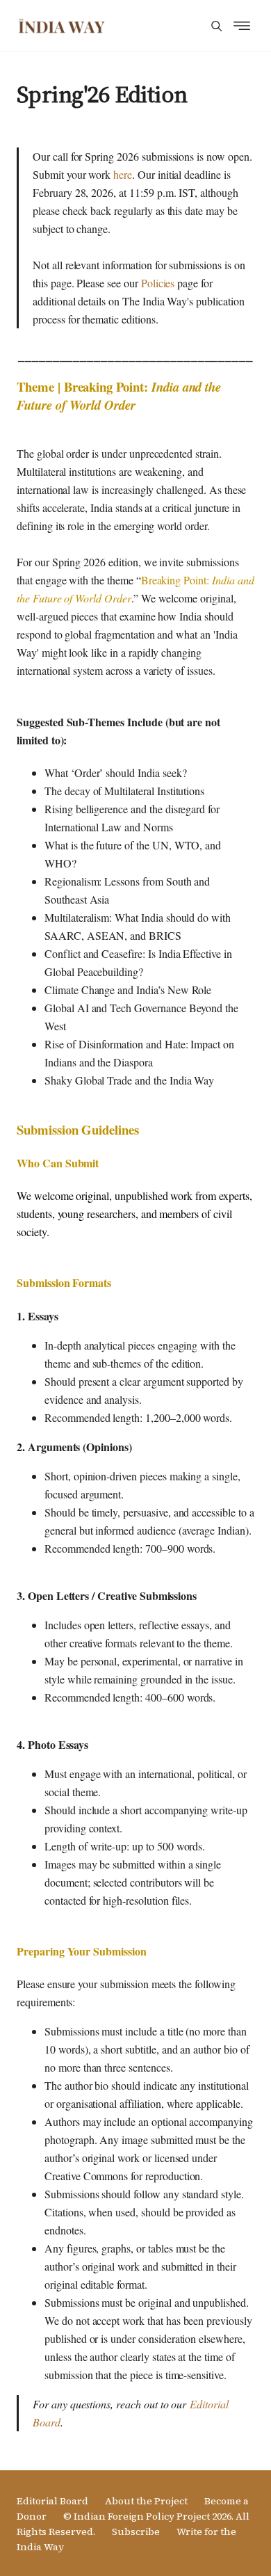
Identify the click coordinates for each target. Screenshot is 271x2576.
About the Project (146, 2501)
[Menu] (216, 26)
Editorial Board (52, 2501)
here (123, 174)
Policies (158, 283)
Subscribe (136, 2531)
